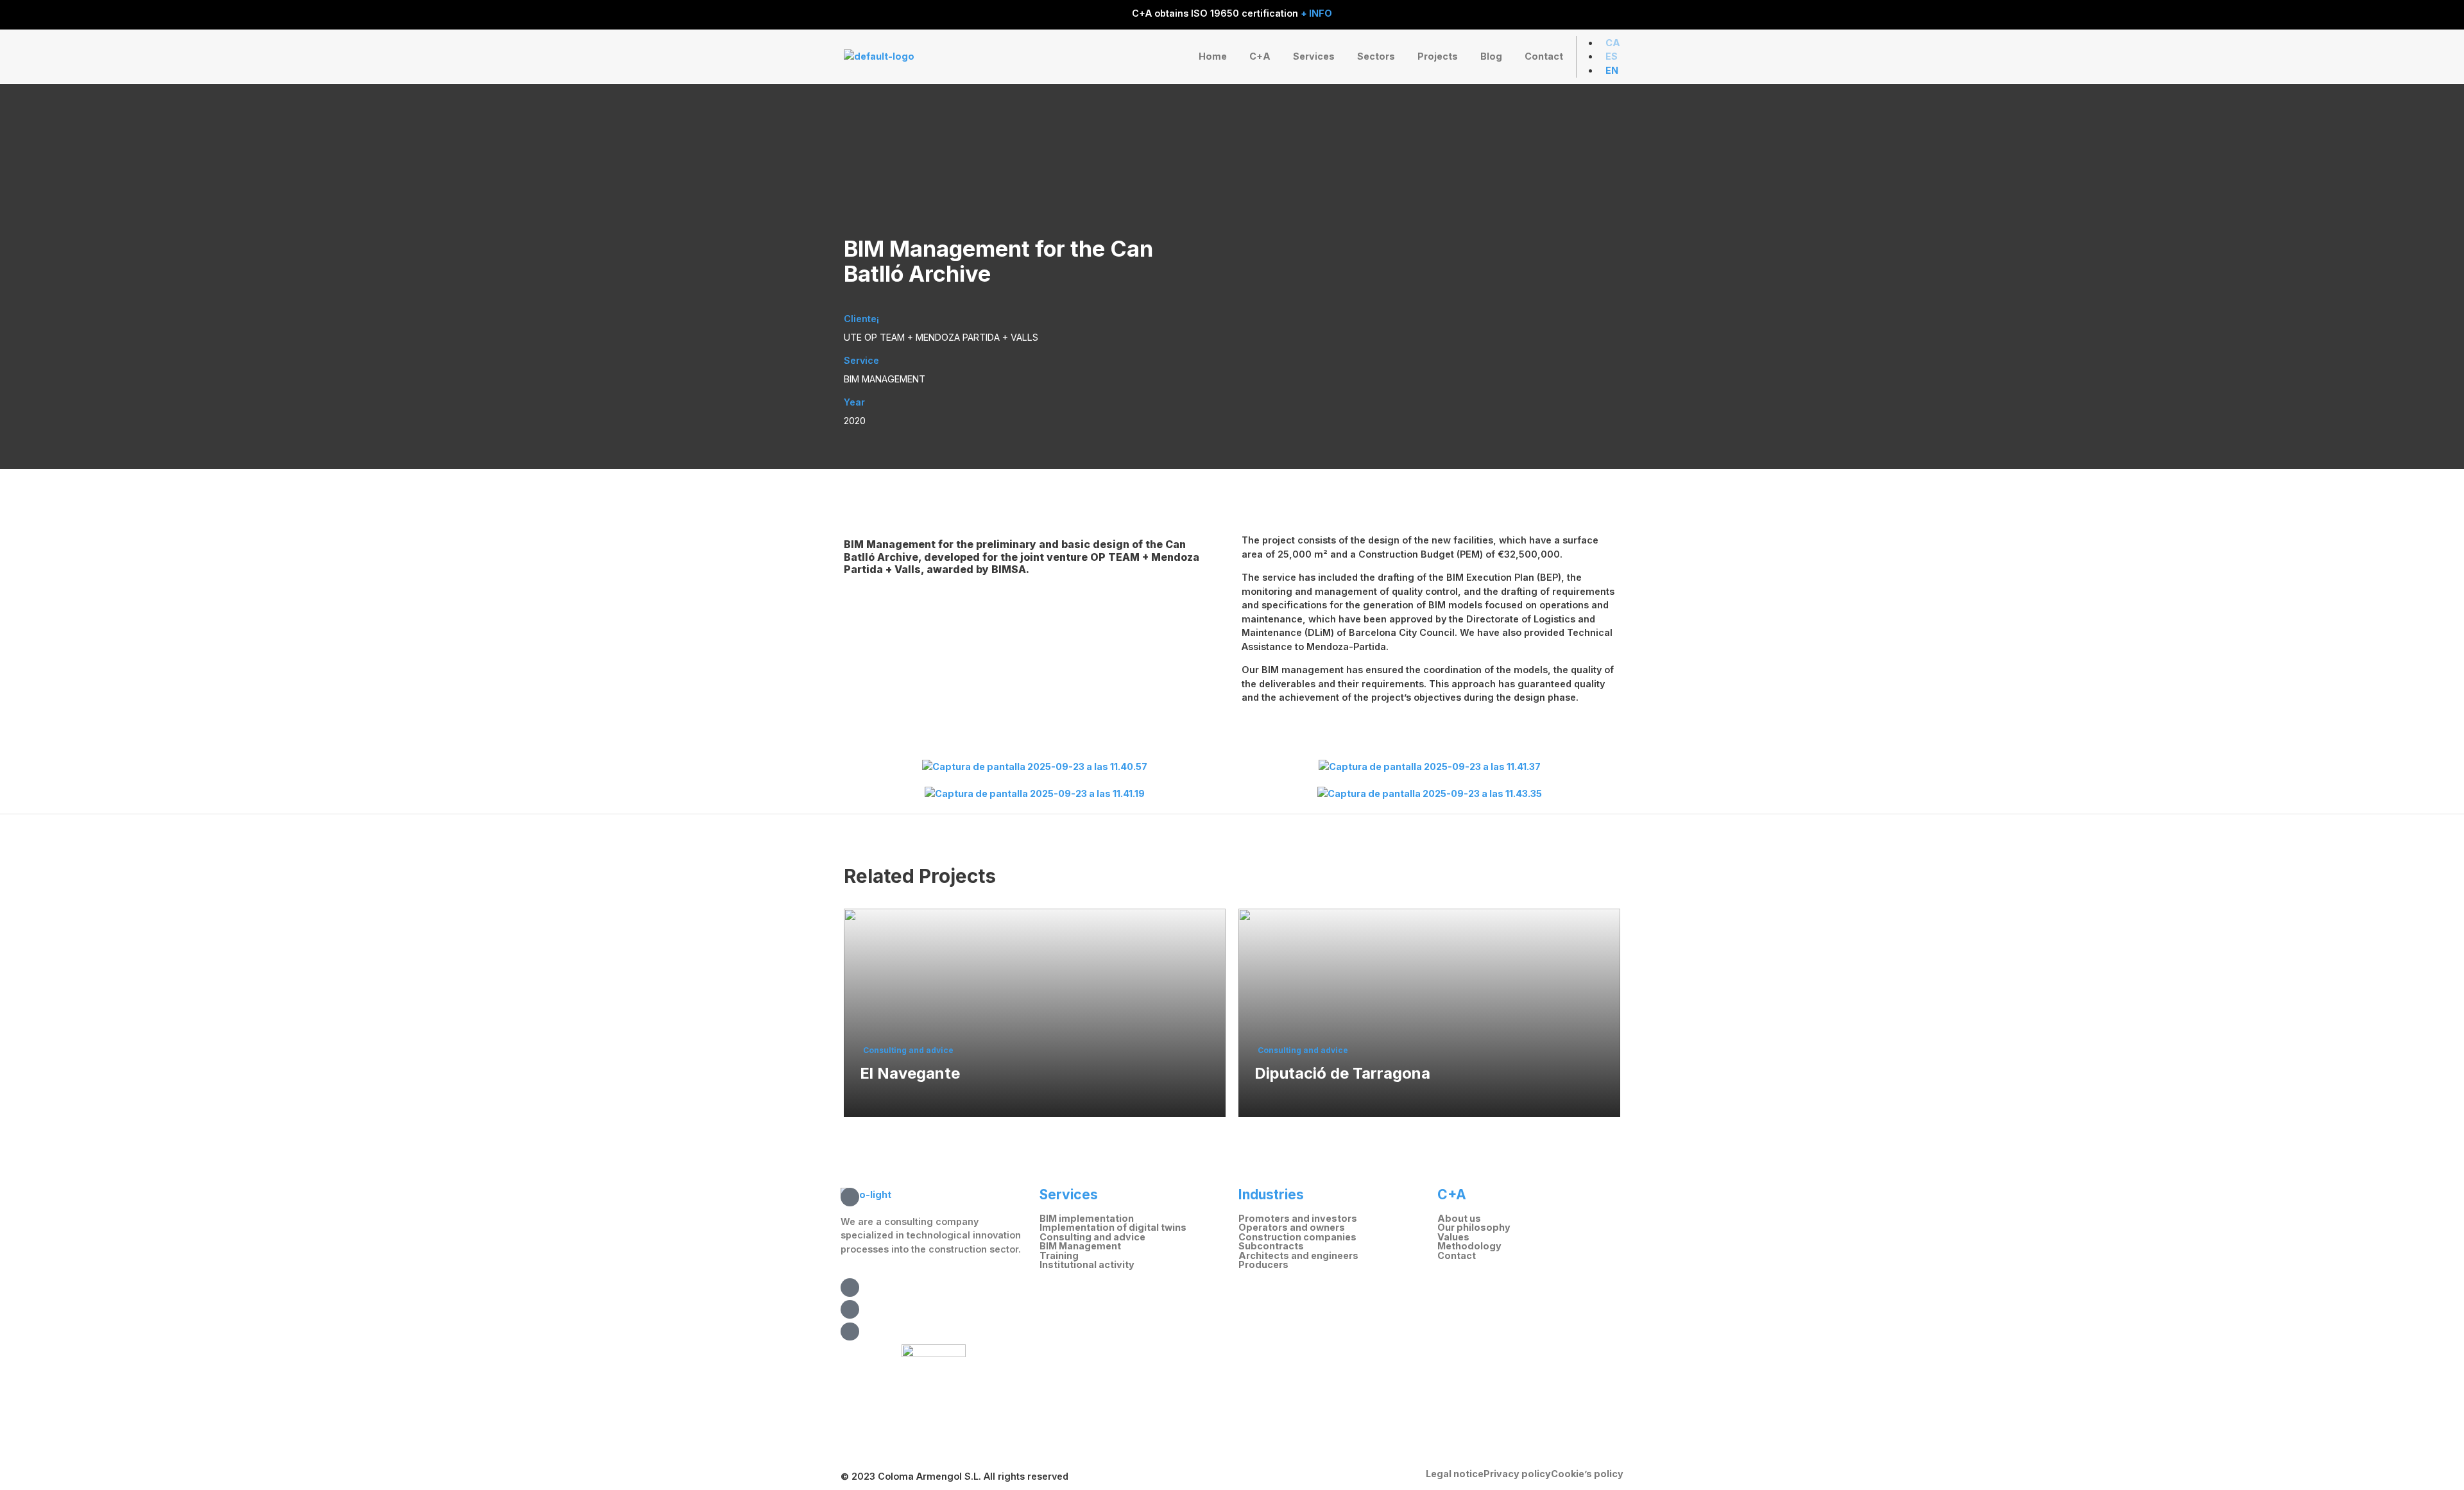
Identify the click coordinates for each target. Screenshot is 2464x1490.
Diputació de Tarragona (1342, 1074)
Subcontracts (1271, 1246)
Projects (1438, 56)
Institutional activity (1087, 1265)
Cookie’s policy (1587, 1474)
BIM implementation (1087, 1219)
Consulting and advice (908, 1050)
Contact (1544, 56)
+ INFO (1316, 13)
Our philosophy (1474, 1228)
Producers (1263, 1265)
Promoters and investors (1298, 1219)
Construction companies (1297, 1237)
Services (1314, 56)
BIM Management (1080, 1246)
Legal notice (1455, 1474)
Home (1213, 56)
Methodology (1469, 1246)
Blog (1491, 56)
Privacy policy (1517, 1474)
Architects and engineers (1298, 1256)
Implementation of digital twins (1113, 1228)
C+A (1260, 56)
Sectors (1376, 56)
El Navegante (910, 1074)
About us (1459, 1219)
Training (1059, 1256)
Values (1453, 1237)
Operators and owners (1292, 1228)
